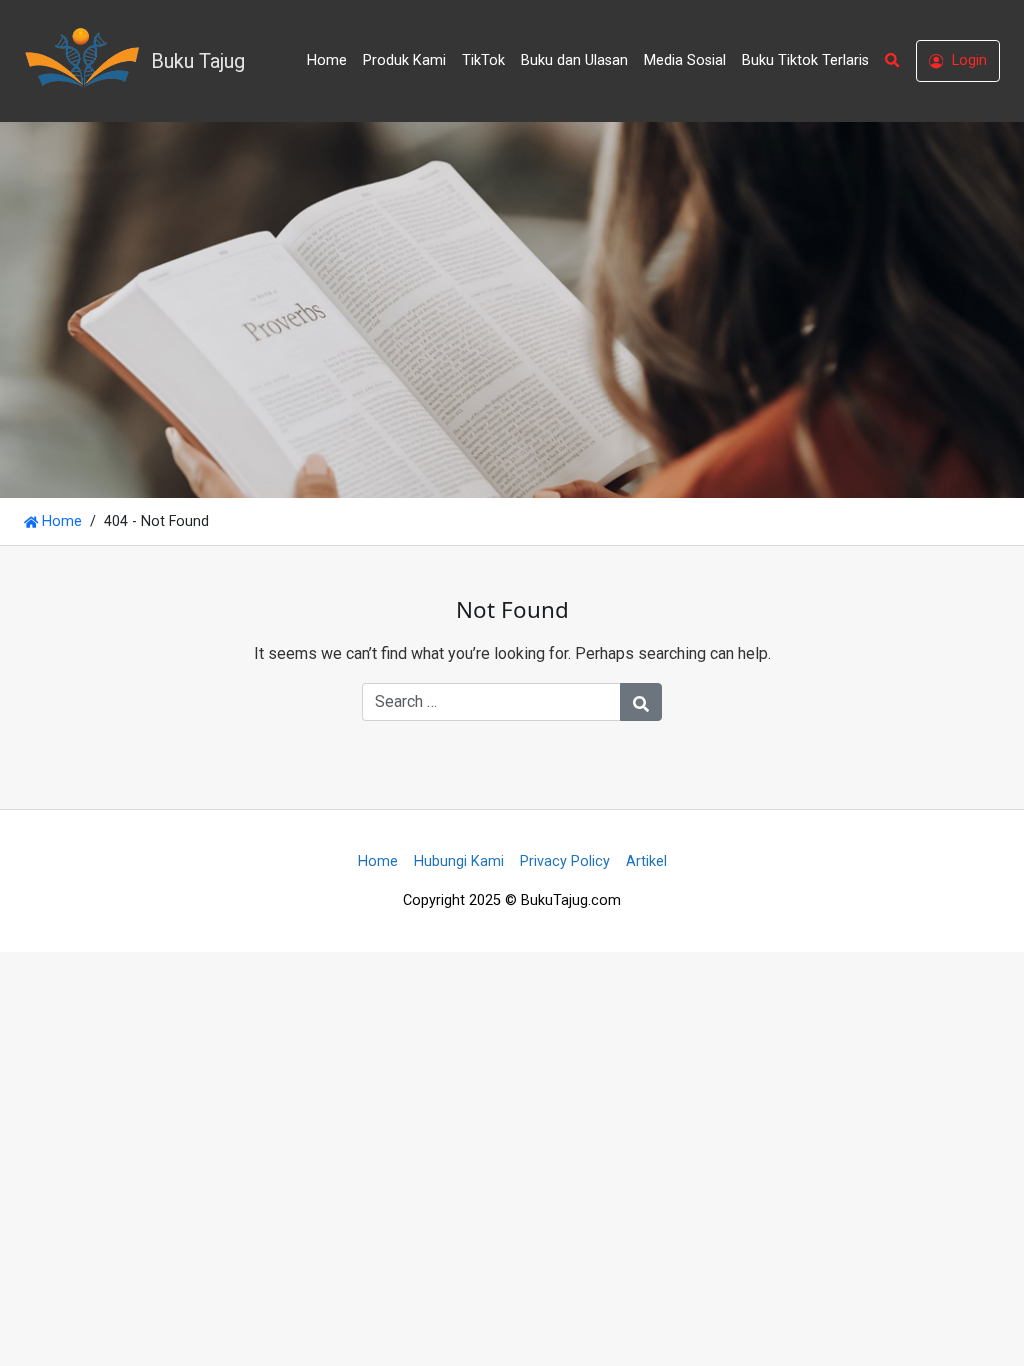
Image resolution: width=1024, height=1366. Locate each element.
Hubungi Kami (459, 861)
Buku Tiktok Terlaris (805, 60)
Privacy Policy (565, 861)
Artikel (646, 861)
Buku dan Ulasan (574, 60)
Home (327, 60)
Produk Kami (404, 60)
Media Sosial (685, 60)
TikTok (483, 60)
